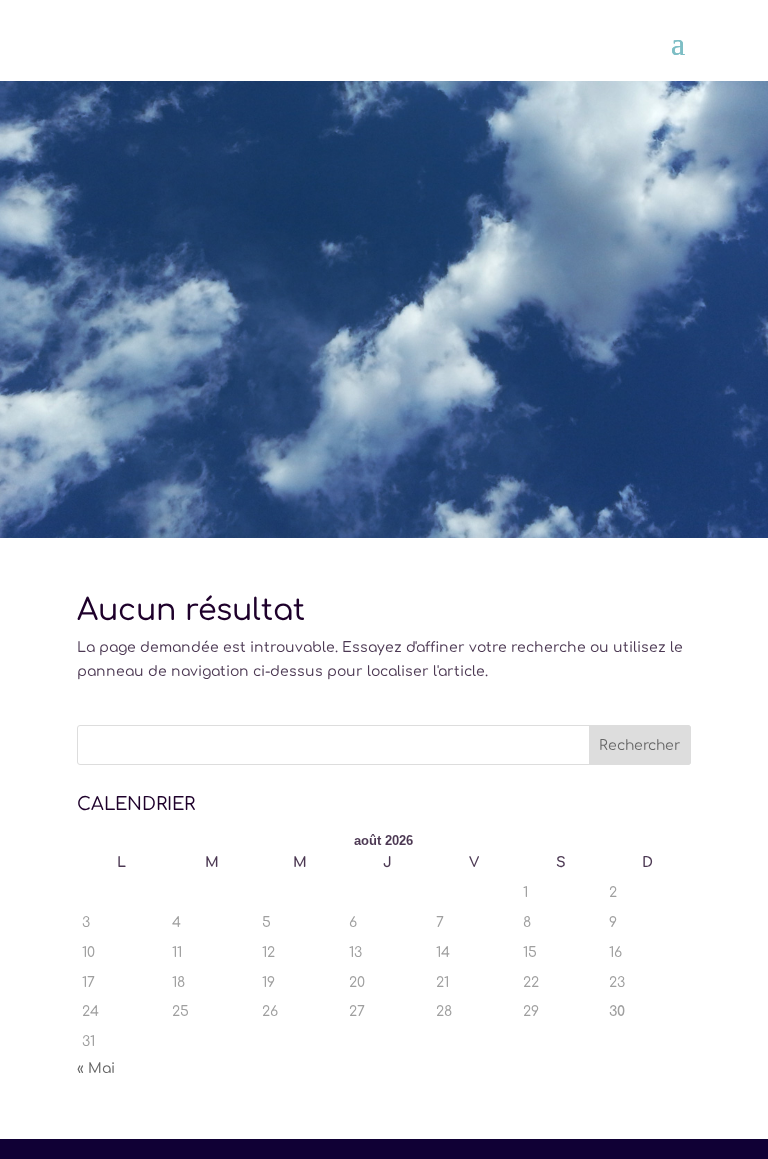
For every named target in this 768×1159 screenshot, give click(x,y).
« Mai (96, 1068)
